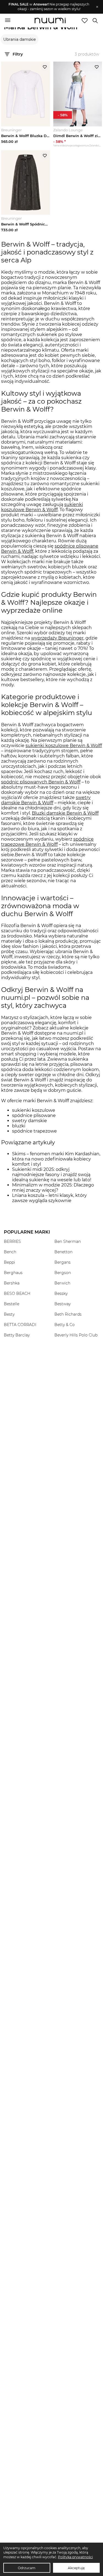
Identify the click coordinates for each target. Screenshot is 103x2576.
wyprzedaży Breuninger (57, 638)
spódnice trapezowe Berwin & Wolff (47, 842)
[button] (49, 7)
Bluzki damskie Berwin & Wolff (65, 813)
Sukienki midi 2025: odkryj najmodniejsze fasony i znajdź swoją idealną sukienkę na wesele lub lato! (52, 1175)
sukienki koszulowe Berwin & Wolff (42, 507)
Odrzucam (27, 2568)
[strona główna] (50, 21)
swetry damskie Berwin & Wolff (46, 800)
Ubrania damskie (20, 39)
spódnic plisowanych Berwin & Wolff (41, 782)
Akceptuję (76, 2568)
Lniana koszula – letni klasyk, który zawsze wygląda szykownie (49, 1198)
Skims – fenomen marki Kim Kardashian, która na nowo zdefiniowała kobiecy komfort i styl (56, 1159)
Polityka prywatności (75, 2557)
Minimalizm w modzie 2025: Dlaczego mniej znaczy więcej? (53, 1188)
